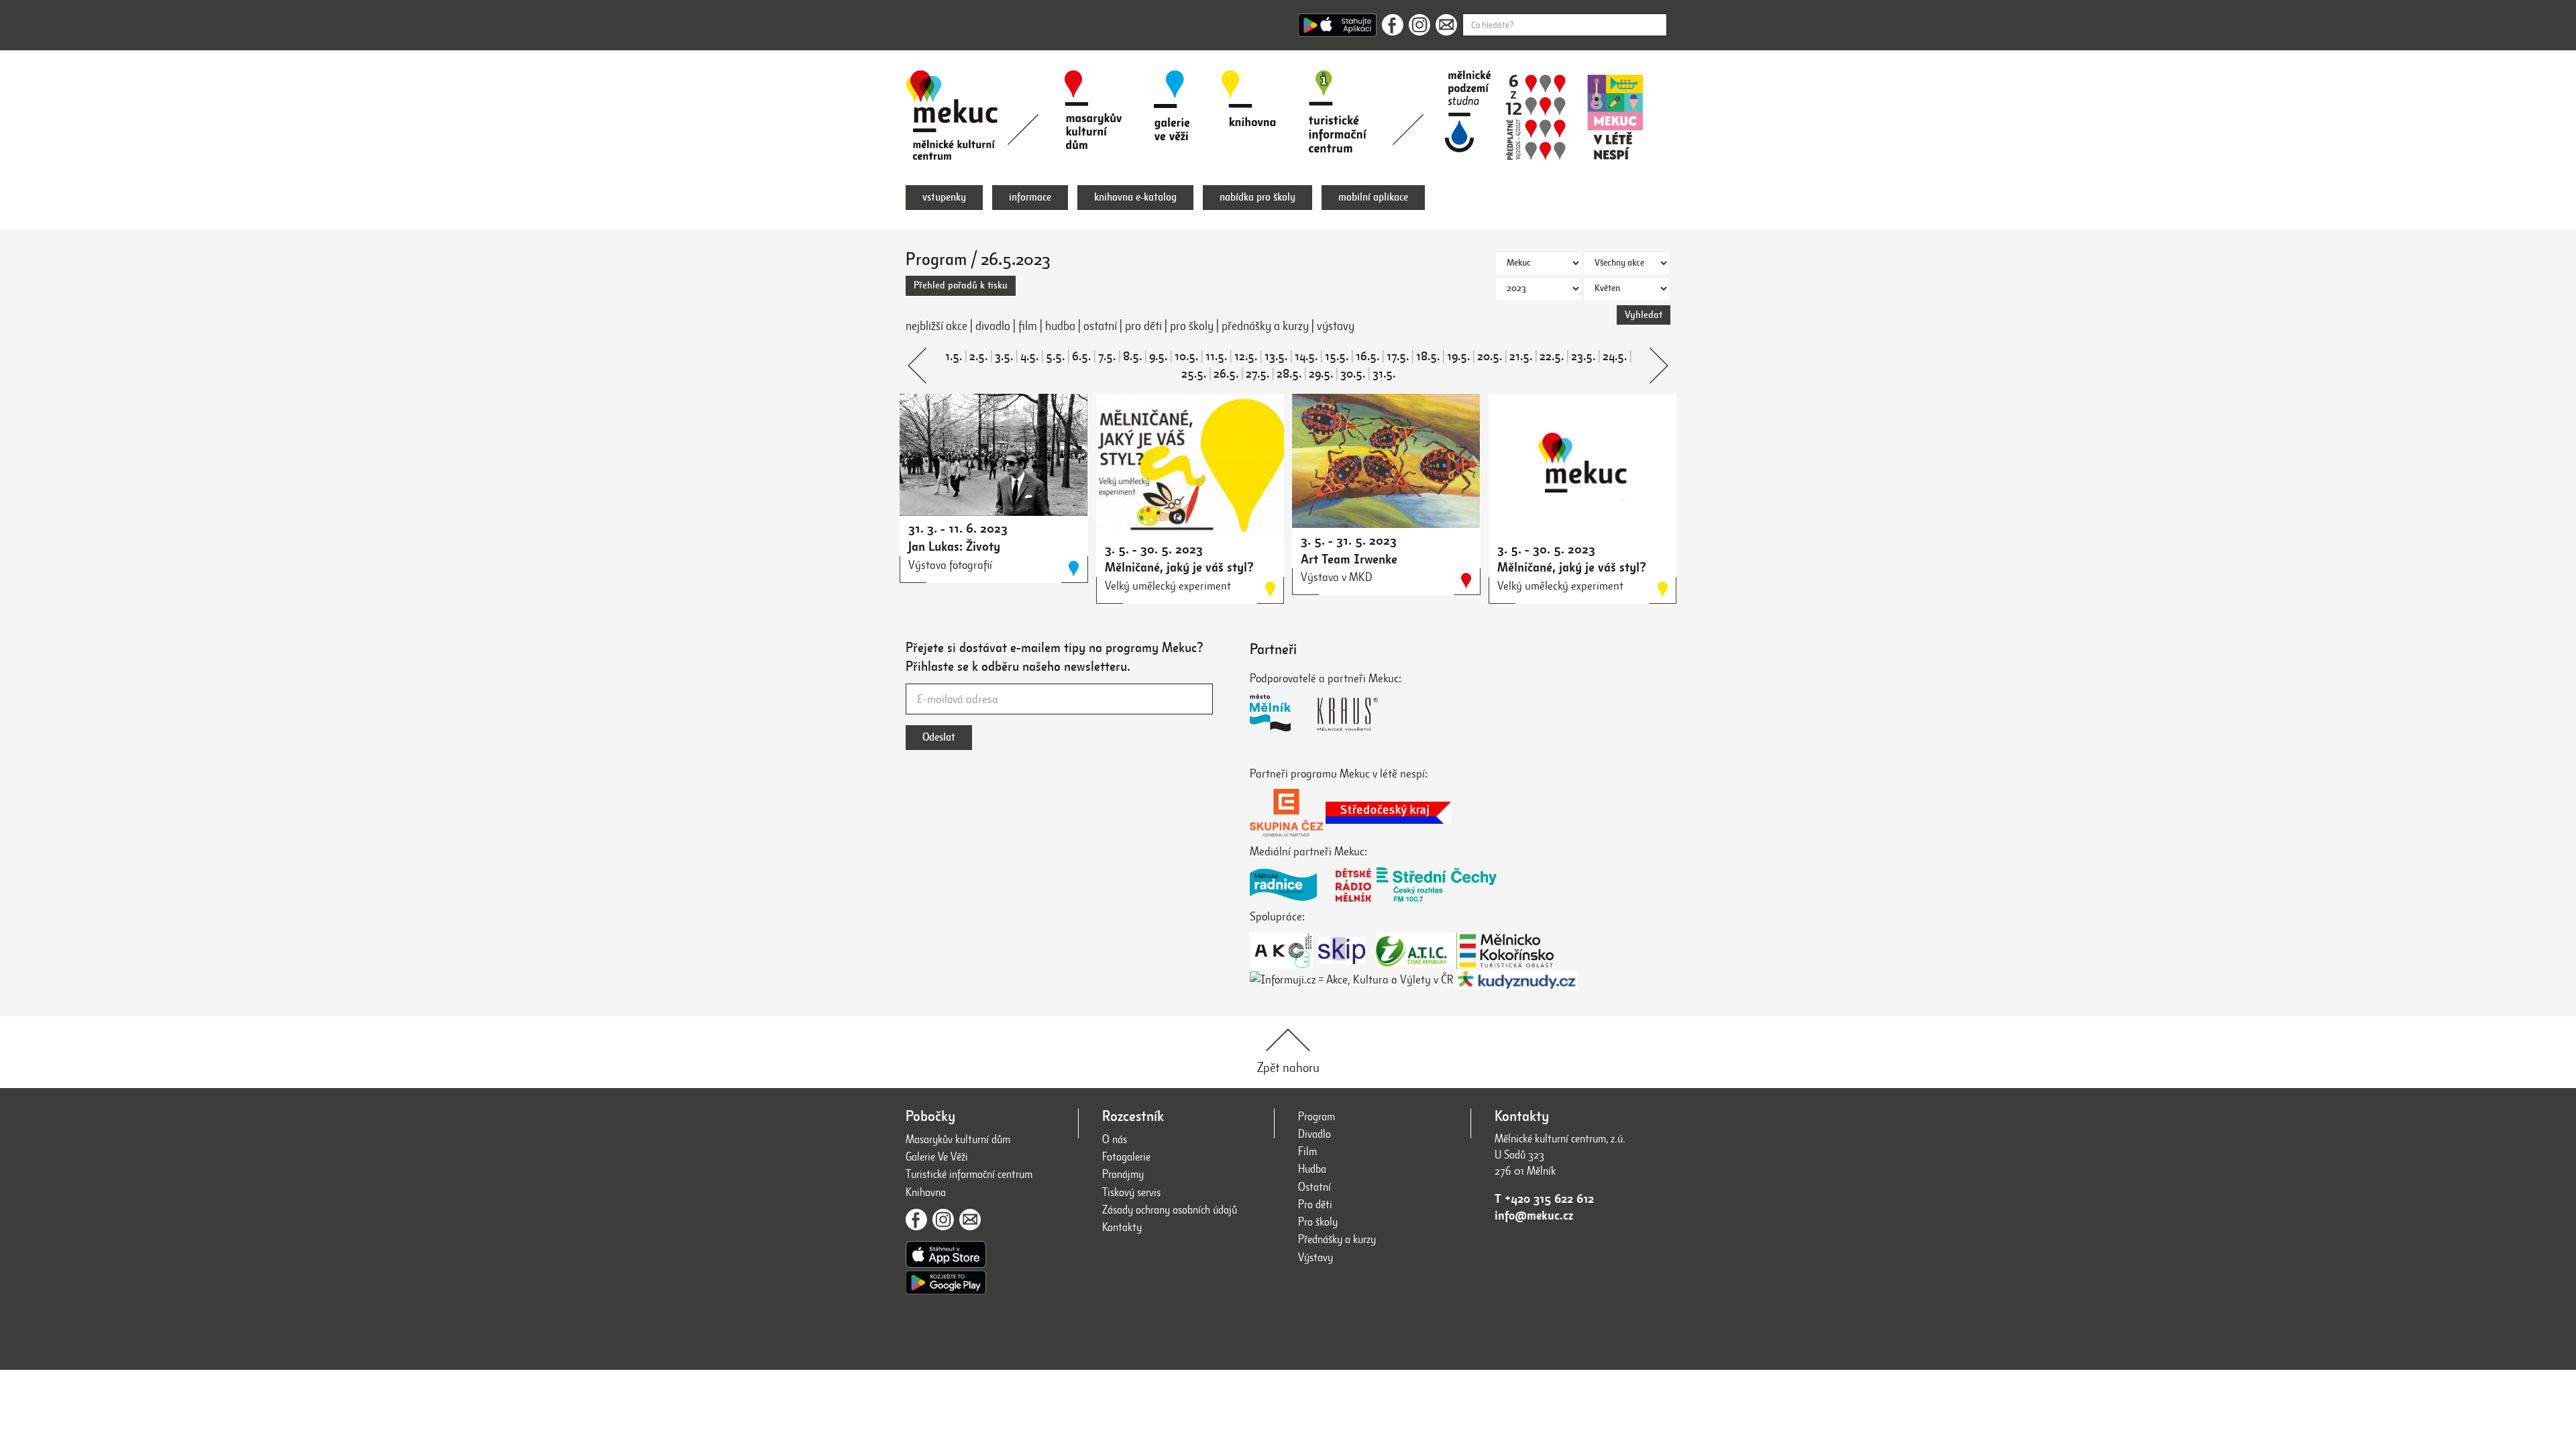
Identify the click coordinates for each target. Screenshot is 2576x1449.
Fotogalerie (1126, 1157)
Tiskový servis (1131, 1192)
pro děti (1143, 326)
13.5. (1276, 356)
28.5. (1289, 374)
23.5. (1583, 356)
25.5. (1194, 374)
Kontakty (1122, 1227)
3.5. (1004, 356)
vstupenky (944, 197)
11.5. (1216, 356)
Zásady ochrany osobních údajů (1170, 1210)
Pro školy (1318, 1222)
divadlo (993, 326)
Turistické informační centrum (969, 1174)
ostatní (1100, 326)
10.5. (1186, 356)
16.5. (1367, 356)
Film (1307, 1151)
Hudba (1312, 1169)
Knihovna (926, 1192)
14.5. (1306, 356)
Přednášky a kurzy (1337, 1239)
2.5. (978, 356)
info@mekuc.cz (1534, 1216)
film (1028, 326)
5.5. (1055, 356)
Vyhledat (1644, 315)
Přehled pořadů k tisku (961, 285)
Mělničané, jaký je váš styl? (1179, 567)
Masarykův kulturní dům (958, 1139)
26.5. (1226, 374)
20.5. (1490, 356)
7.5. (1107, 356)
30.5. (1353, 374)
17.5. (1398, 356)
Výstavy (1316, 1257)
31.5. (1384, 374)
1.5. (954, 356)
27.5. (1257, 374)
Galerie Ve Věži (937, 1157)
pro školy (1192, 326)
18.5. (1428, 356)
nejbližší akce (936, 326)
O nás (1115, 1139)
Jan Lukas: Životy (954, 546)
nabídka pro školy (1257, 197)
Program (1317, 1117)
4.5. (1029, 356)
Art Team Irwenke (1349, 559)
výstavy (1336, 326)
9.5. (1158, 356)
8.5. (1132, 356)
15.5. (1337, 356)
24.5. (1615, 356)
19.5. (1458, 356)
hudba (1060, 326)
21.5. (1521, 356)
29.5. (1321, 374)
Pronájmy (1123, 1174)
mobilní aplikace (1373, 197)
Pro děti (1315, 1204)
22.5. (1552, 356)
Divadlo (1314, 1134)
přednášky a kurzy (1265, 326)
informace (1030, 197)
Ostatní (1314, 1187)
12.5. (1246, 356)
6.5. (1081, 356)
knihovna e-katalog (1135, 197)
